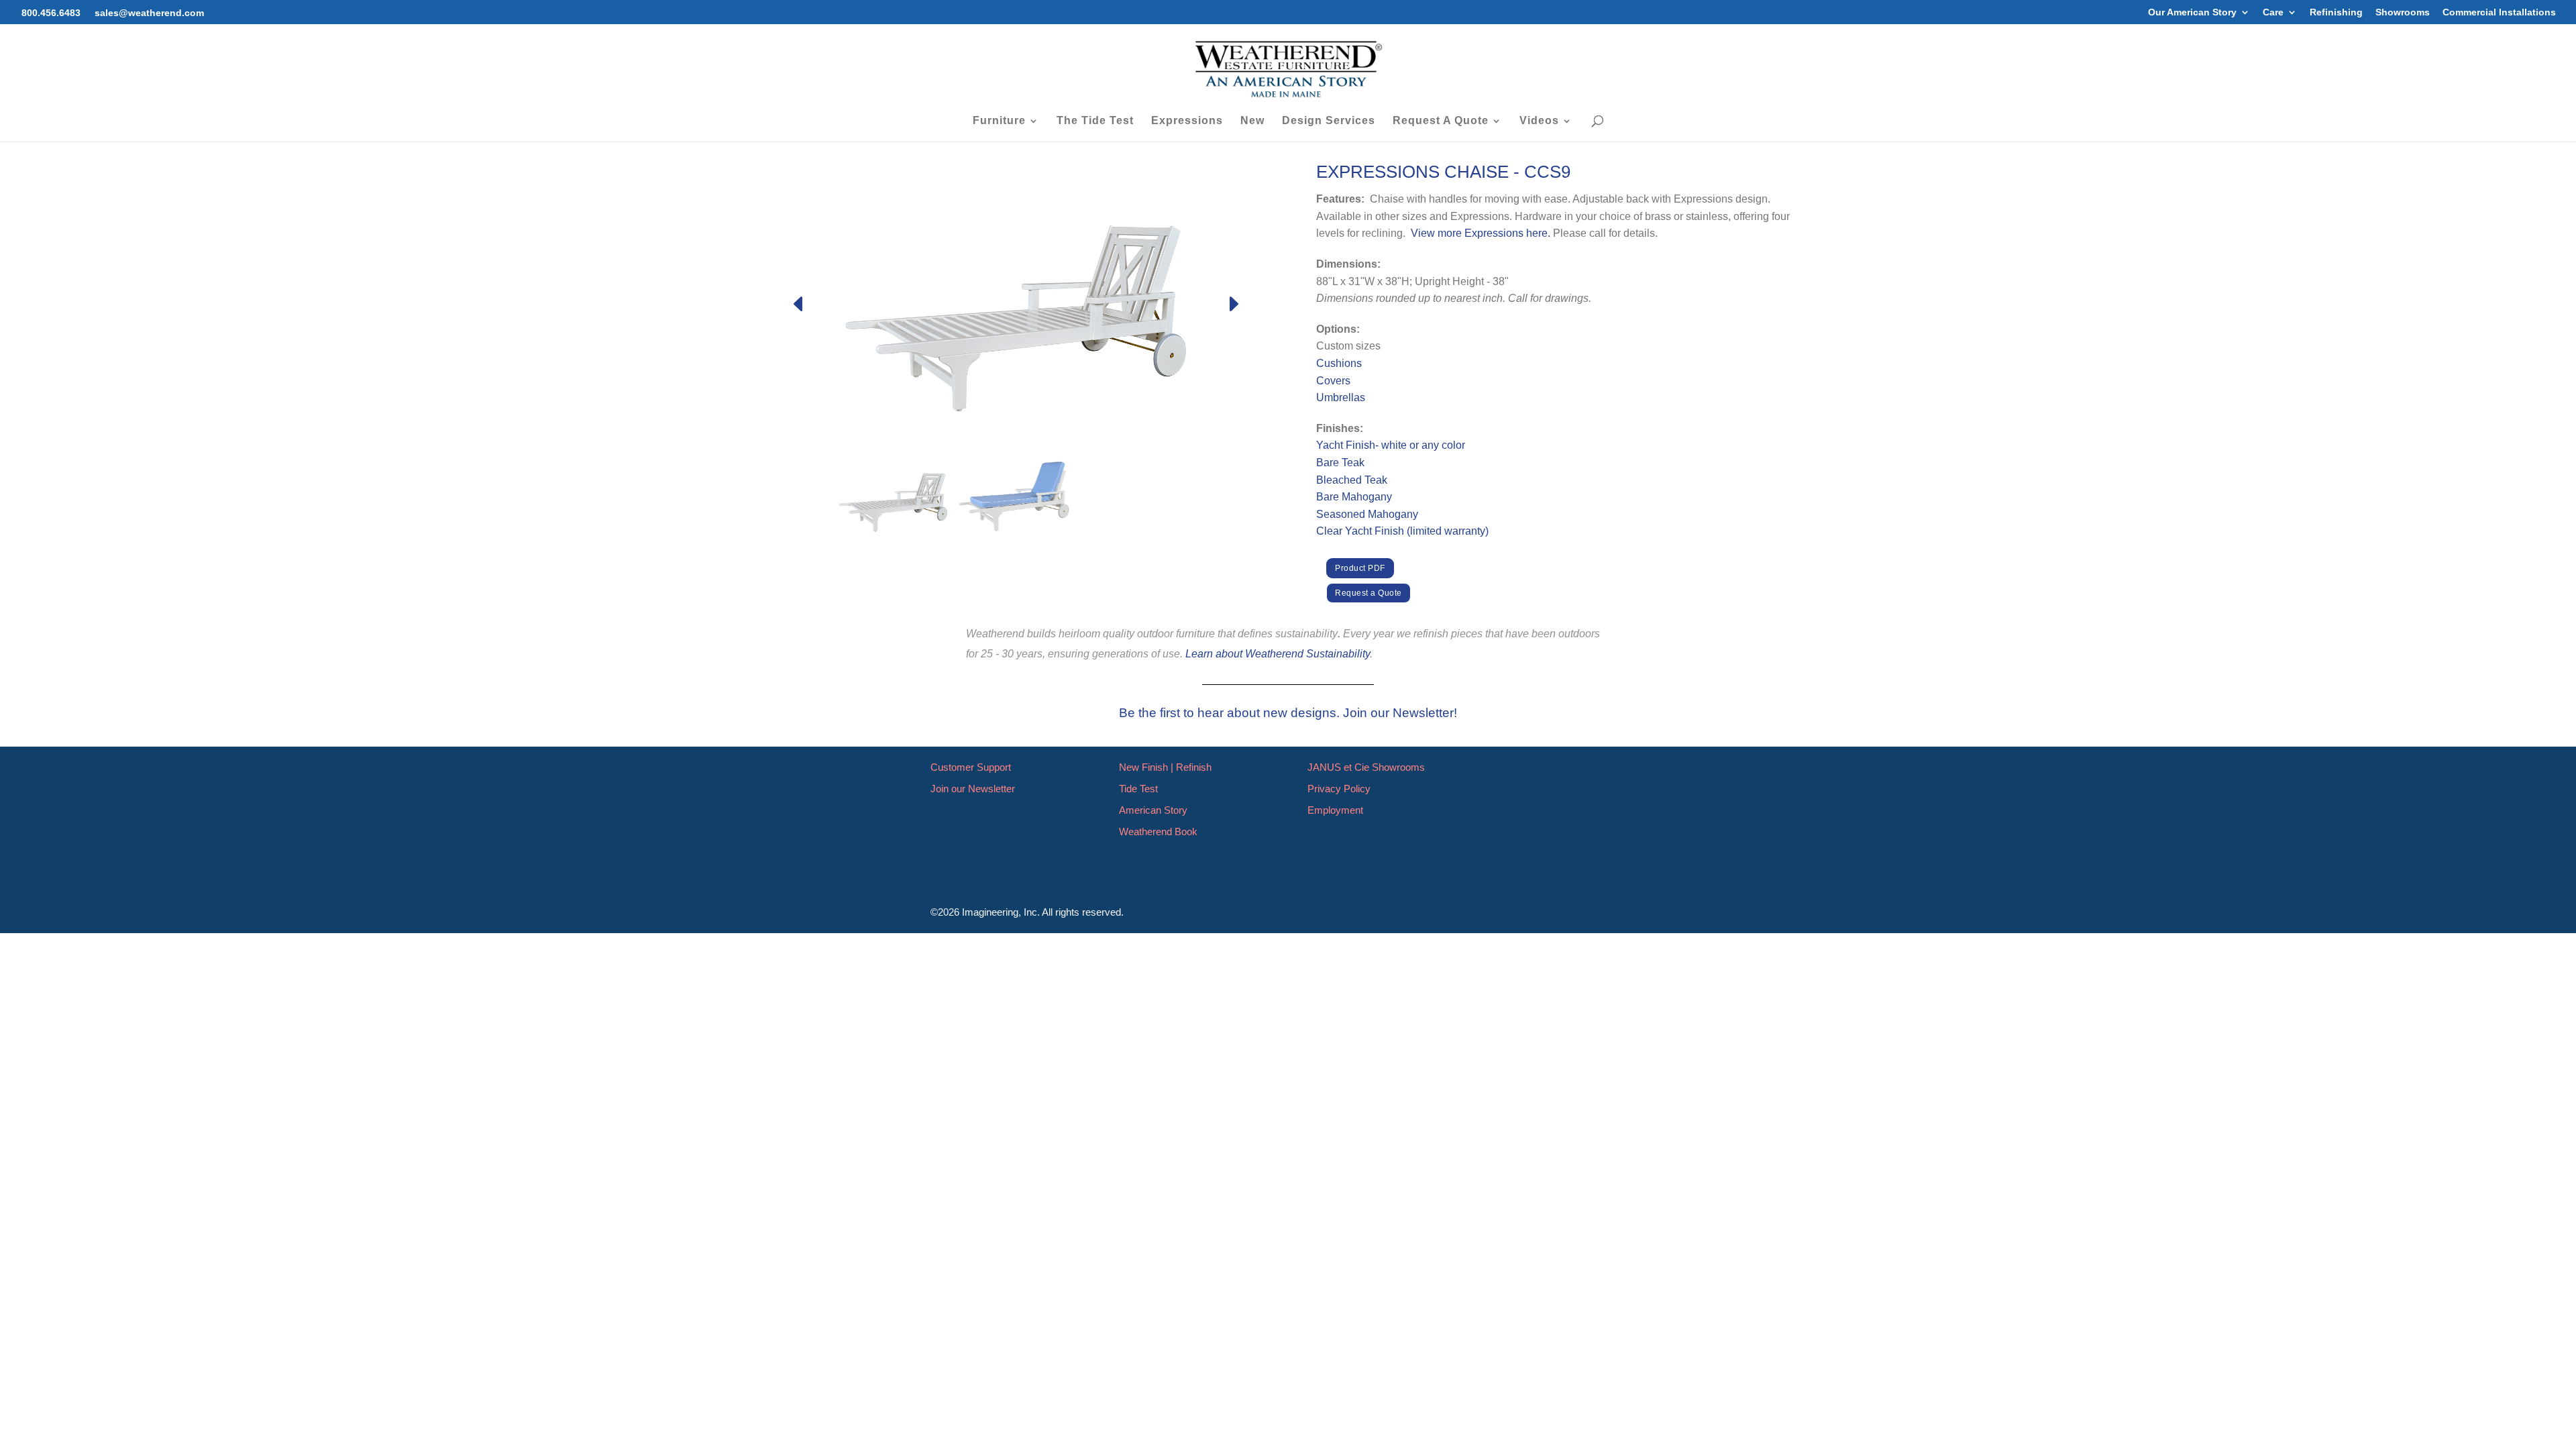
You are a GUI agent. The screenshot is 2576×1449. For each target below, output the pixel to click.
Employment (1335, 810)
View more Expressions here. (1481, 233)
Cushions (1339, 363)
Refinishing (2336, 12)
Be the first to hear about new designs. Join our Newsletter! (1288, 713)
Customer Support (971, 767)
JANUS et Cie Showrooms (1366, 767)
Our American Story (2192, 12)
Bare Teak (1340, 463)
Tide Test (1138, 789)
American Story (1153, 810)
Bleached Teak (1352, 480)
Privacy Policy (1339, 789)
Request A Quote (1441, 121)
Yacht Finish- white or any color (1391, 445)
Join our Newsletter (973, 789)
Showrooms (2403, 12)
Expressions (1187, 121)
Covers (1333, 381)
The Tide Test (1095, 121)
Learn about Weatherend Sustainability (1278, 654)
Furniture (999, 121)
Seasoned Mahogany (1367, 514)
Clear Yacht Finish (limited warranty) (1402, 531)
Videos (1539, 121)
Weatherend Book (1158, 831)
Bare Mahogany (1354, 497)
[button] (1233, 304)
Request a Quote (1368, 593)
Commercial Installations (2499, 12)
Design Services (1329, 121)
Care (2273, 12)
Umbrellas (1341, 397)
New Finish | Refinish (1165, 767)
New (1252, 121)
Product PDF (1360, 568)
